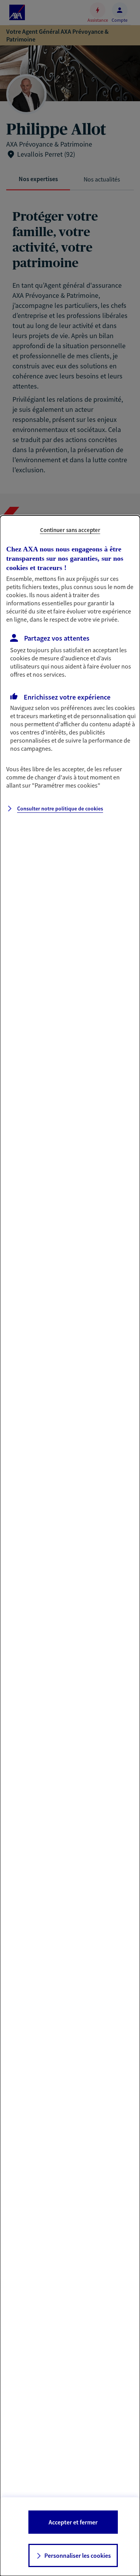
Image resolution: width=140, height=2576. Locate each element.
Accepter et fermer (73, 2522)
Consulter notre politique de (60, 809)
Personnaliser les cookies (78, 2555)
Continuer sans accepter (70, 530)
